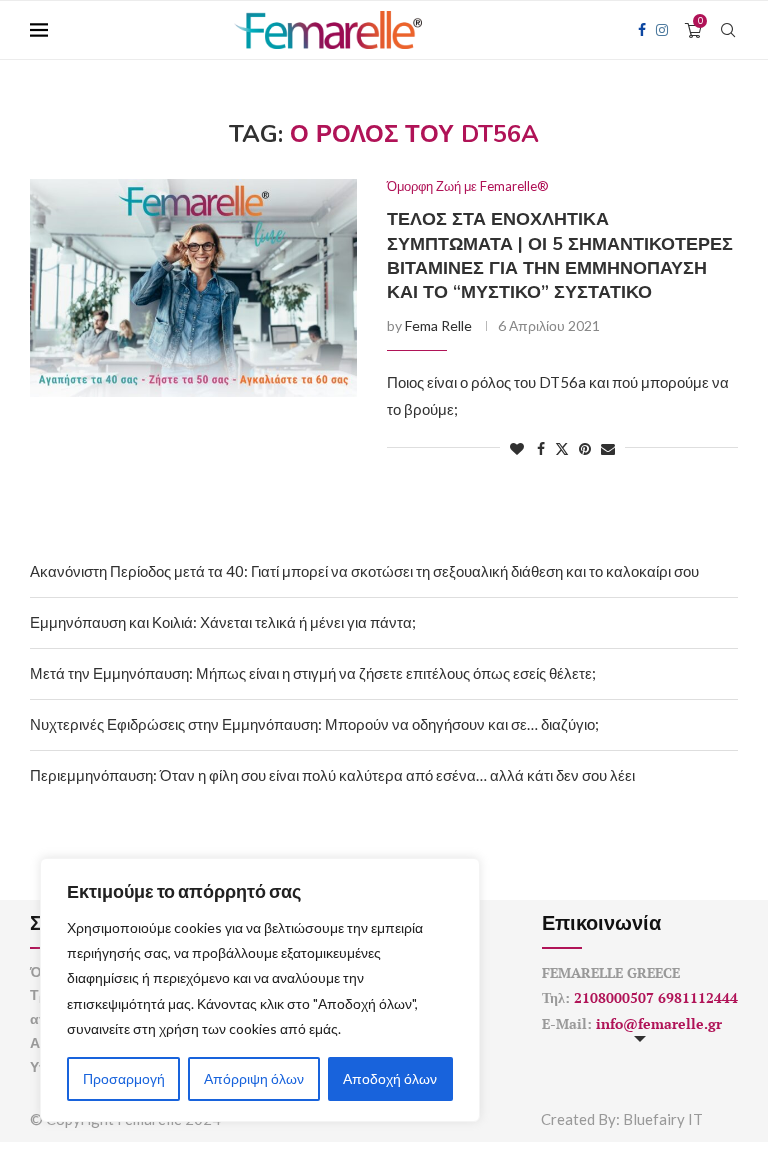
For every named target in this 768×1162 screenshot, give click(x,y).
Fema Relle (438, 325)
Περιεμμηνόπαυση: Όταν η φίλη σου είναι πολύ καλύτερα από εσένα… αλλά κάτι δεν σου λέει (332, 775)
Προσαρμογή (124, 1078)
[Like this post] (517, 448)
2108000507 (614, 997)
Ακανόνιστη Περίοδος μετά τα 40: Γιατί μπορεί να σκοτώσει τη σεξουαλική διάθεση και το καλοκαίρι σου (364, 571)
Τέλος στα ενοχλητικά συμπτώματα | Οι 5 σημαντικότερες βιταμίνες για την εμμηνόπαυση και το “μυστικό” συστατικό (560, 255)
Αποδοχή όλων (390, 1078)
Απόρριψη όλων (254, 1078)
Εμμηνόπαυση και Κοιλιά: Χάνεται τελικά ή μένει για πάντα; (223, 622)
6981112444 (698, 997)
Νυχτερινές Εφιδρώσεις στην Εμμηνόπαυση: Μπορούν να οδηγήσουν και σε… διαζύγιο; (314, 724)
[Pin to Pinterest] (585, 448)
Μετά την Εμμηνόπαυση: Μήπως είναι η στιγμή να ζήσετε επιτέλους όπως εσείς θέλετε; (313, 673)
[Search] (728, 30)
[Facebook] (642, 30)
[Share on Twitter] (562, 448)
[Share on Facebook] (541, 448)
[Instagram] (662, 30)
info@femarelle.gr (659, 1023)
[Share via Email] (608, 448)
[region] (260, 990)
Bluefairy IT (663, 1119)
